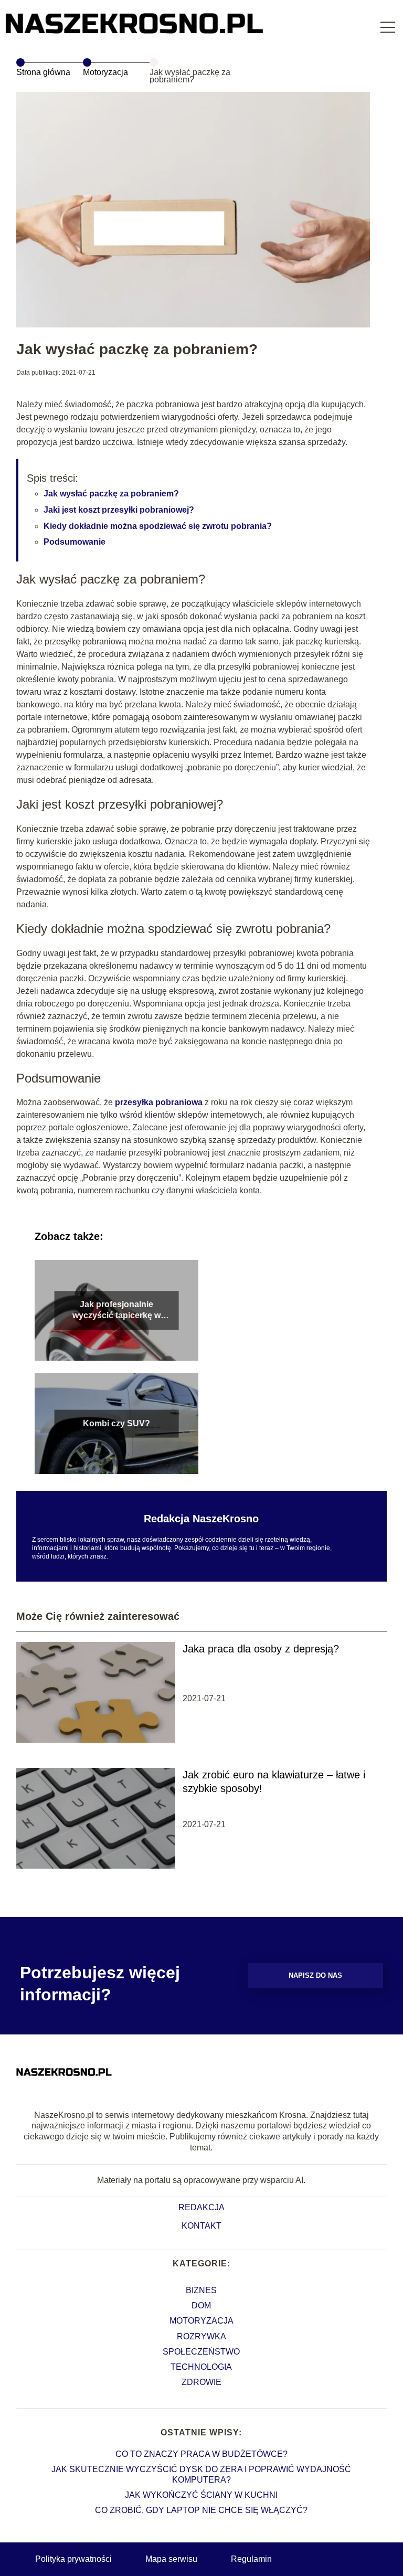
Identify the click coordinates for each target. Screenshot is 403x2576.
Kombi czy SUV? (116, 1423)
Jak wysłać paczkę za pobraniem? (111, 494)
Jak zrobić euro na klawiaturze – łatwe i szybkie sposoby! (274, 1782)
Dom (201, 2305)
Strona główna (43, 72)
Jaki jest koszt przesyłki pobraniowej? (119, 510)
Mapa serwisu (171, 2559)
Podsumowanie (75, 542)
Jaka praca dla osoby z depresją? (261, 1649)
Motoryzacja (105, 72)
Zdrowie (201, 2382)
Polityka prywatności (73, 2559)
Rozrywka (201, 2336)
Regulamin (251, 2559)
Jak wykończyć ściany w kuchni (201, 2495)
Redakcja (201, 2207)
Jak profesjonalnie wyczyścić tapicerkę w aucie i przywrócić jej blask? (116, 1311)
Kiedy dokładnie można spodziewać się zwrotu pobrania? (158, 526)
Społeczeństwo (201, 2352)
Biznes (201, 2290)
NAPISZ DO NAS (315, 1975)
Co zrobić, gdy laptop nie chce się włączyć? (201, 2510)
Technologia (201, 2367)
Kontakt (201, 2226)
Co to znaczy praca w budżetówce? (201, 2454)
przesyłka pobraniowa (159, 1102)
